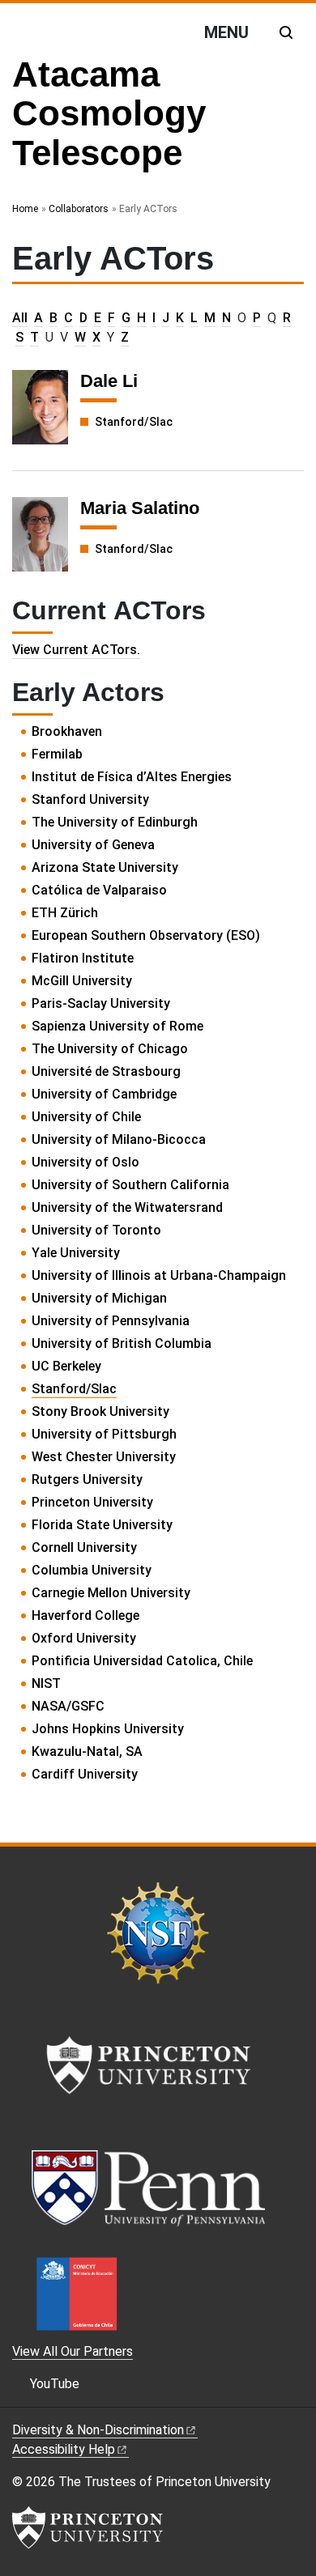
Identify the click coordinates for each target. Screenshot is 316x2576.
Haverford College (85, 1615)
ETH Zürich (65, 913)
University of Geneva (93, 845)
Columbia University (92, 1570)
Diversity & (98, 2430)
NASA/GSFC (68, 1706)
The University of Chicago (110, 1049)
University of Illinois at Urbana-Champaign (159, 1275)
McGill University (82, 981)
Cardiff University (85, 1774)
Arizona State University (105, 867)
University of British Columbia (122, 1343)
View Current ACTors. (76, 650)
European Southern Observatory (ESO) (146, 935)
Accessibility (64, 2449)
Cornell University (84, 1547)
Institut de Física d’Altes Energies (132, 777)
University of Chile (86, 1117)
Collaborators (79, 209)
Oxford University (84, 1638)
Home (25, 209)
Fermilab (57, 754)
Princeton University (92, 1502)
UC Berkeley (66, 1366)
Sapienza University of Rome (117, 1026)
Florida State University (102, 1525)
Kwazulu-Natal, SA (87, 1751)
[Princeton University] (88, 2527)
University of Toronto (96, 1230)
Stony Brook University (100, 1411)
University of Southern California (130, 1185)
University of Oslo (85, 1162)
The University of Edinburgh (115, 822)
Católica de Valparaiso (99, 890)
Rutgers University (87, 1479)
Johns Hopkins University (108, 1729)
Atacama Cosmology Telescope (109, 113)
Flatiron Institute (83, 958)
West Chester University (104, 1457)
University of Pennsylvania (111, 1321)
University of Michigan (99, 1298)
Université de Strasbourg (106, 1071)
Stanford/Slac (134, 422)
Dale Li (109, 381)
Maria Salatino (140, 508)
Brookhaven (67, 731)
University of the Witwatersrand (127, 1207)
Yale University (76, 1253)
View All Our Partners (73, 2351)
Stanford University (90, 799)
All (20, 318)
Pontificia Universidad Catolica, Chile (142, 1661)
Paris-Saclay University (101, 1003)
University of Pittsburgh (104, 1434)
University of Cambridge (104, 1094)
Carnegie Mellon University (111, 1593)
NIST (46, 1683)
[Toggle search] (286, 32)
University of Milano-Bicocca (119, 1139)
